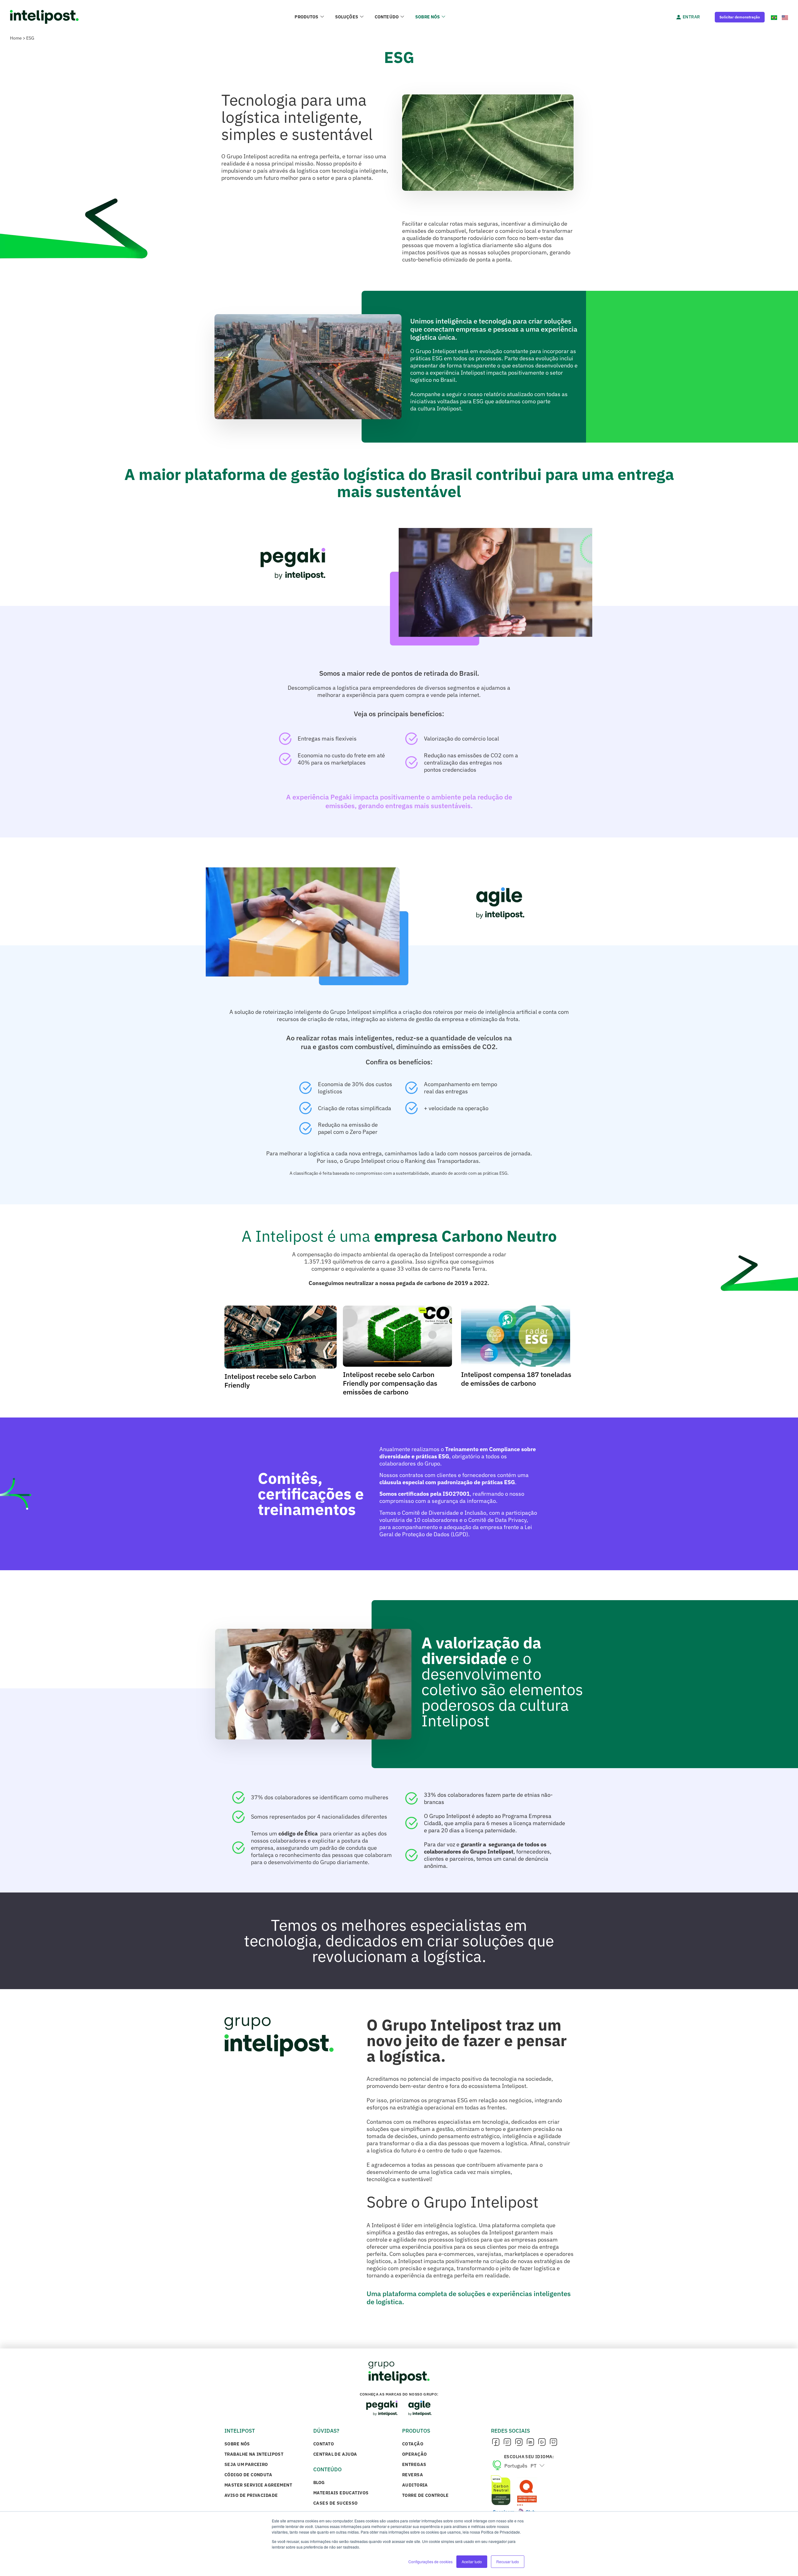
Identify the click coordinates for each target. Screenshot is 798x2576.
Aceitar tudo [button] (472, 2562)
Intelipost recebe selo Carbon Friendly (270, 1381)
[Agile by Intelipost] (420, 2408)
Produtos (306, 17)
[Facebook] (496, 2442)
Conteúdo (387, 17)
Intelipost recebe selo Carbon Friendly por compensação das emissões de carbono (390, 1383)
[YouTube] (542, 2442)
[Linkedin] (530, 2442)
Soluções (347, 17)
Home (16, 38)
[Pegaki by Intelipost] (382, 2408)
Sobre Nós (428, 17)
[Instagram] (519, 2442)
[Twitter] (507, 2442)
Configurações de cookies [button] (430, 2562)
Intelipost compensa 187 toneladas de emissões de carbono (516, 1379)
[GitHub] (553, 2442)
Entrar (691, 17)
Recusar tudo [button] (508, 2562)
